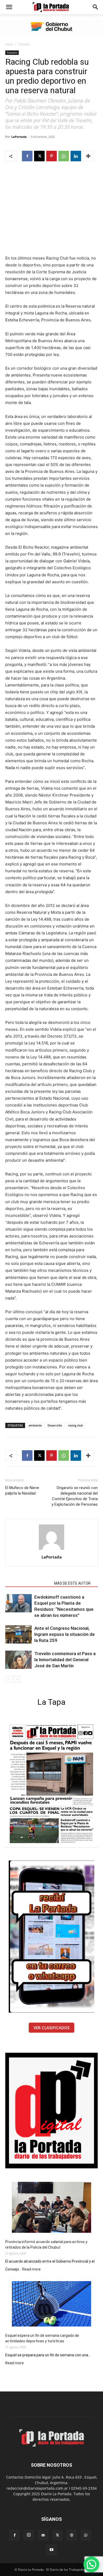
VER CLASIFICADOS (51, 2028)
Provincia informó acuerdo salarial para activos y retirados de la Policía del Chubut (46, 2245)
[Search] (96, 7)
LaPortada (19, 137)
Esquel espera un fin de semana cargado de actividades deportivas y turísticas (42, 2338)
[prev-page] (9, 1679)
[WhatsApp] (64, 156)
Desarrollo (55, 1425)
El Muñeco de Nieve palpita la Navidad (22, 1490)
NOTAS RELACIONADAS (28, 1583)
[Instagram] (29, 2535)
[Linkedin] (76, 156)
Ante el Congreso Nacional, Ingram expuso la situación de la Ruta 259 (65, 1634)
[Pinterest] (51, 156)
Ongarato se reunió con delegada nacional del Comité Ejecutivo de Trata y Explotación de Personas (75, 1496)
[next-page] (17, 1679)
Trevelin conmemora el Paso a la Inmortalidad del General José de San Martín (65, 1660)
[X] (39, 156)
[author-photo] (51, 1550)
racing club (75, 1425)
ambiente (35, 1425)
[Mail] (43, 2535)
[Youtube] (51, 2550)
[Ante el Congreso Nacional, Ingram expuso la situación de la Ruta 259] (18, 1634)
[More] (88, 156)
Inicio (9, 44)
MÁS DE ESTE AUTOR (72, 1583)
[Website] (72, 2535)
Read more (31, 2269)
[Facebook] (27, 156)
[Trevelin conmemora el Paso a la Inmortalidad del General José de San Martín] (18, 1660)
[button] (9, 7)
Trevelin (24, 44)
